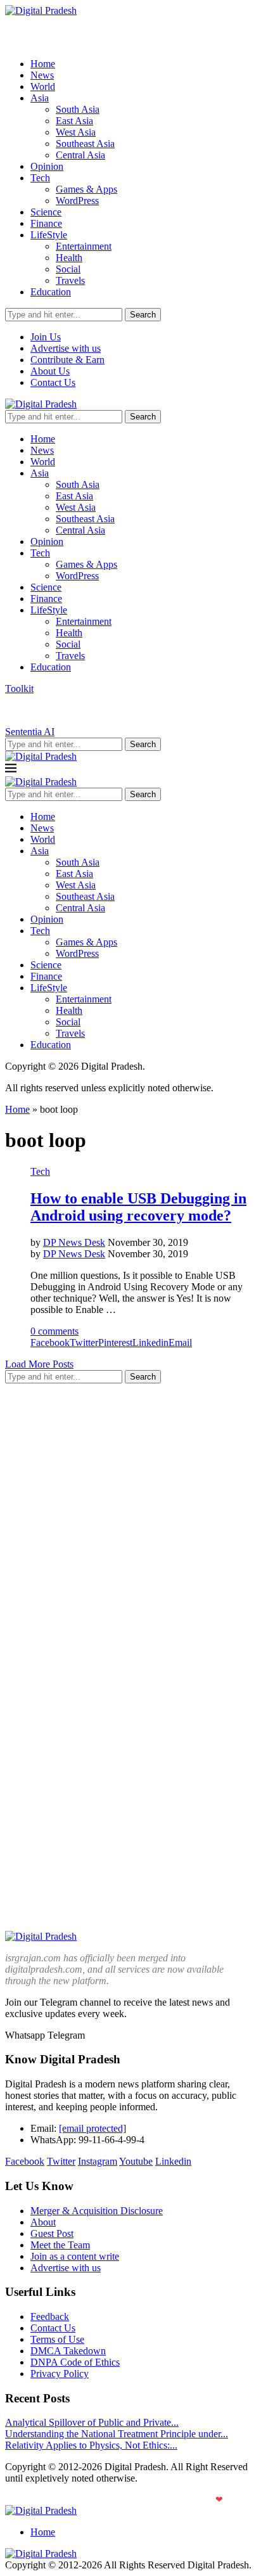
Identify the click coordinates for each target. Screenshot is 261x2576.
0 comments (54, 1331)
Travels (70, 280)
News (42, 75)
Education (51, 292)
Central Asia (80, 155)
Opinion (47, 166)
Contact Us (53, 382)
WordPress (77, 201)
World (43, 87)
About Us (50, 371)
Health (69, 258)
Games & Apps (86, 189)
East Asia (74, 121)
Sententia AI (30, 732)
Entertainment (84, 246)
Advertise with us (66, 348)
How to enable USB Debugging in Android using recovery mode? (138, 1207)
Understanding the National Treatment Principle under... (117, 2434)
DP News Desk (74, 1242)
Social (68, 269)
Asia (40, 98)
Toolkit (19, 689)
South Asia (78, 109)
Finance (46, 223)
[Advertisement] (130, 1524)
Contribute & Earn (67, 360)
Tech (40, 178)
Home (43, 64)
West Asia (76, 132)
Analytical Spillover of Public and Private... (92, 2422)
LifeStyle (49, 235)
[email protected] (92, 2128)
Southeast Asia (85, 144)
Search (143, 315)
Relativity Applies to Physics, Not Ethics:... (91, 2445)
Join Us (46, 337)
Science (46, 212)
